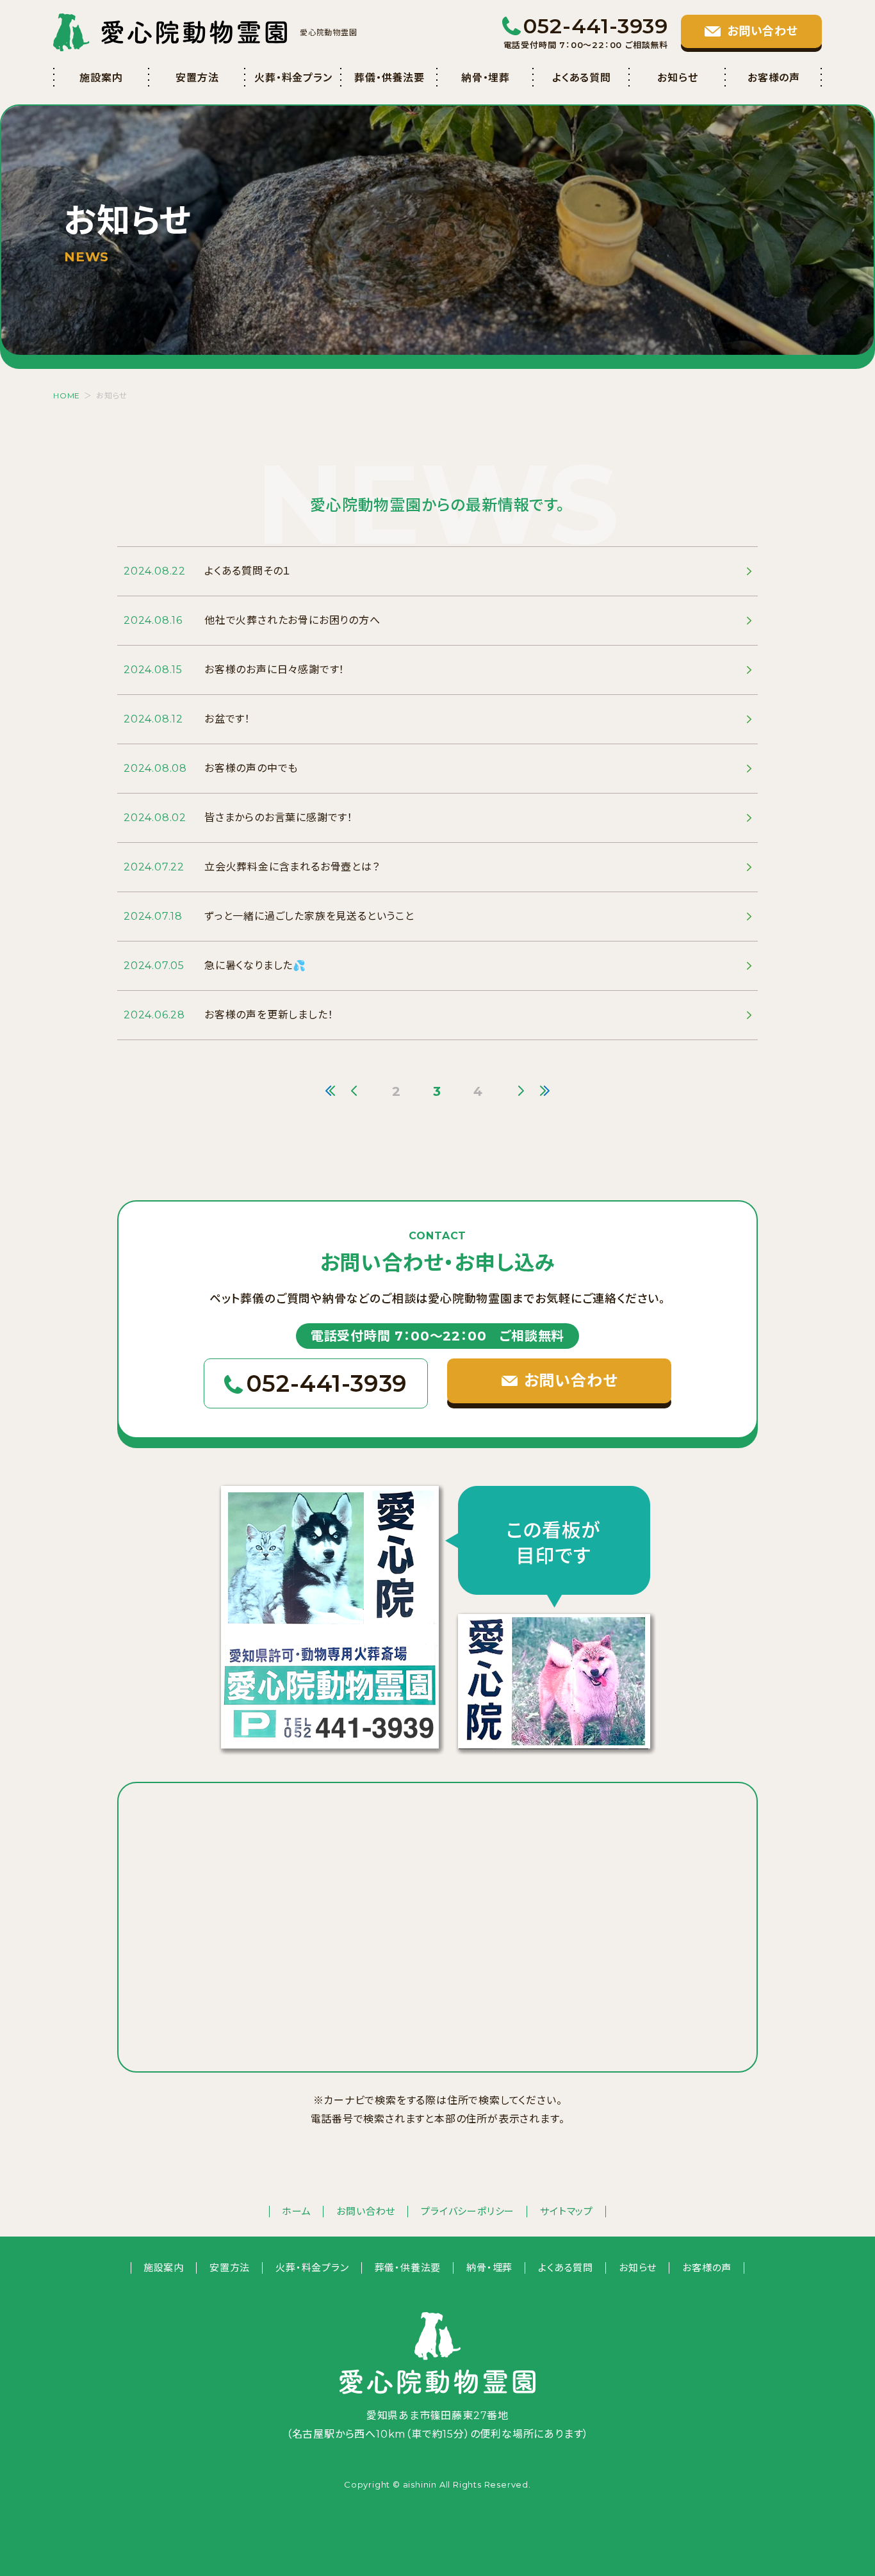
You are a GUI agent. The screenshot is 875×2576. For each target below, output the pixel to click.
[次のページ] (521, 1091)
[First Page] (330, 1091)
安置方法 (197, 78)
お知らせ (677, 78)
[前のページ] (354, 1091)
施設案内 (101, 78)
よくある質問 (582, 78)
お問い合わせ (366, 2211)
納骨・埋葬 (486, 78)
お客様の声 (774, 78)
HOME (67, 395)
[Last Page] (545, 1091)
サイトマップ (567, 2211)
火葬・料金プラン (293, 78)
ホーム (296, 2211)
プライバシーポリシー (468, 2211)
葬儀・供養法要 (389, 78)
